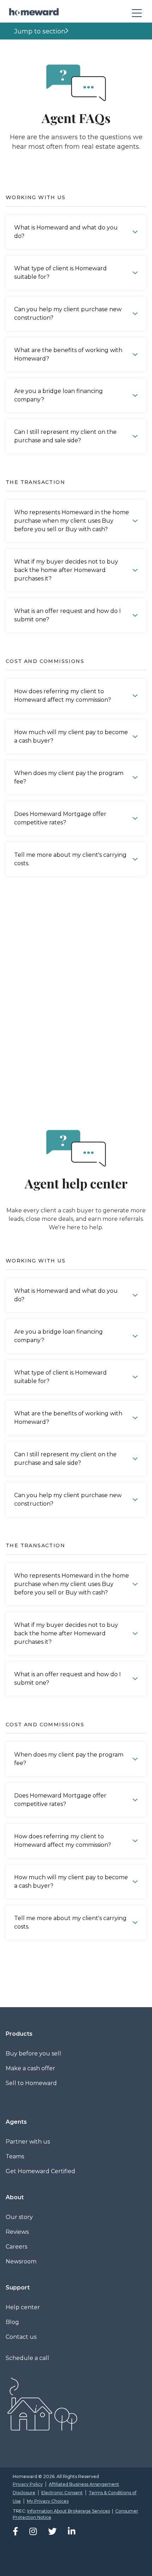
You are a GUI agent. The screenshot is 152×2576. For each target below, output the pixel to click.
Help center (23, 2307)
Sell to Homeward (31, 2083)
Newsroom (21, 2261)
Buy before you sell (33, 2054)
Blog (12, 2322)
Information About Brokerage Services (69, 2511)
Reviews (17, 2232)
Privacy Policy (28, 2484)
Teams (15, 2156)
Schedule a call (27, 2358)
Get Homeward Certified (40, 2171)
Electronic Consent (62, 2493)
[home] (32, 12)
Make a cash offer (30, 2068)
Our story (19, 2217)
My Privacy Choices (48, 2501)
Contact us (21, 2337)
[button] (134, 12)
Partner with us (28, 2142)
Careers (16, 2247)
